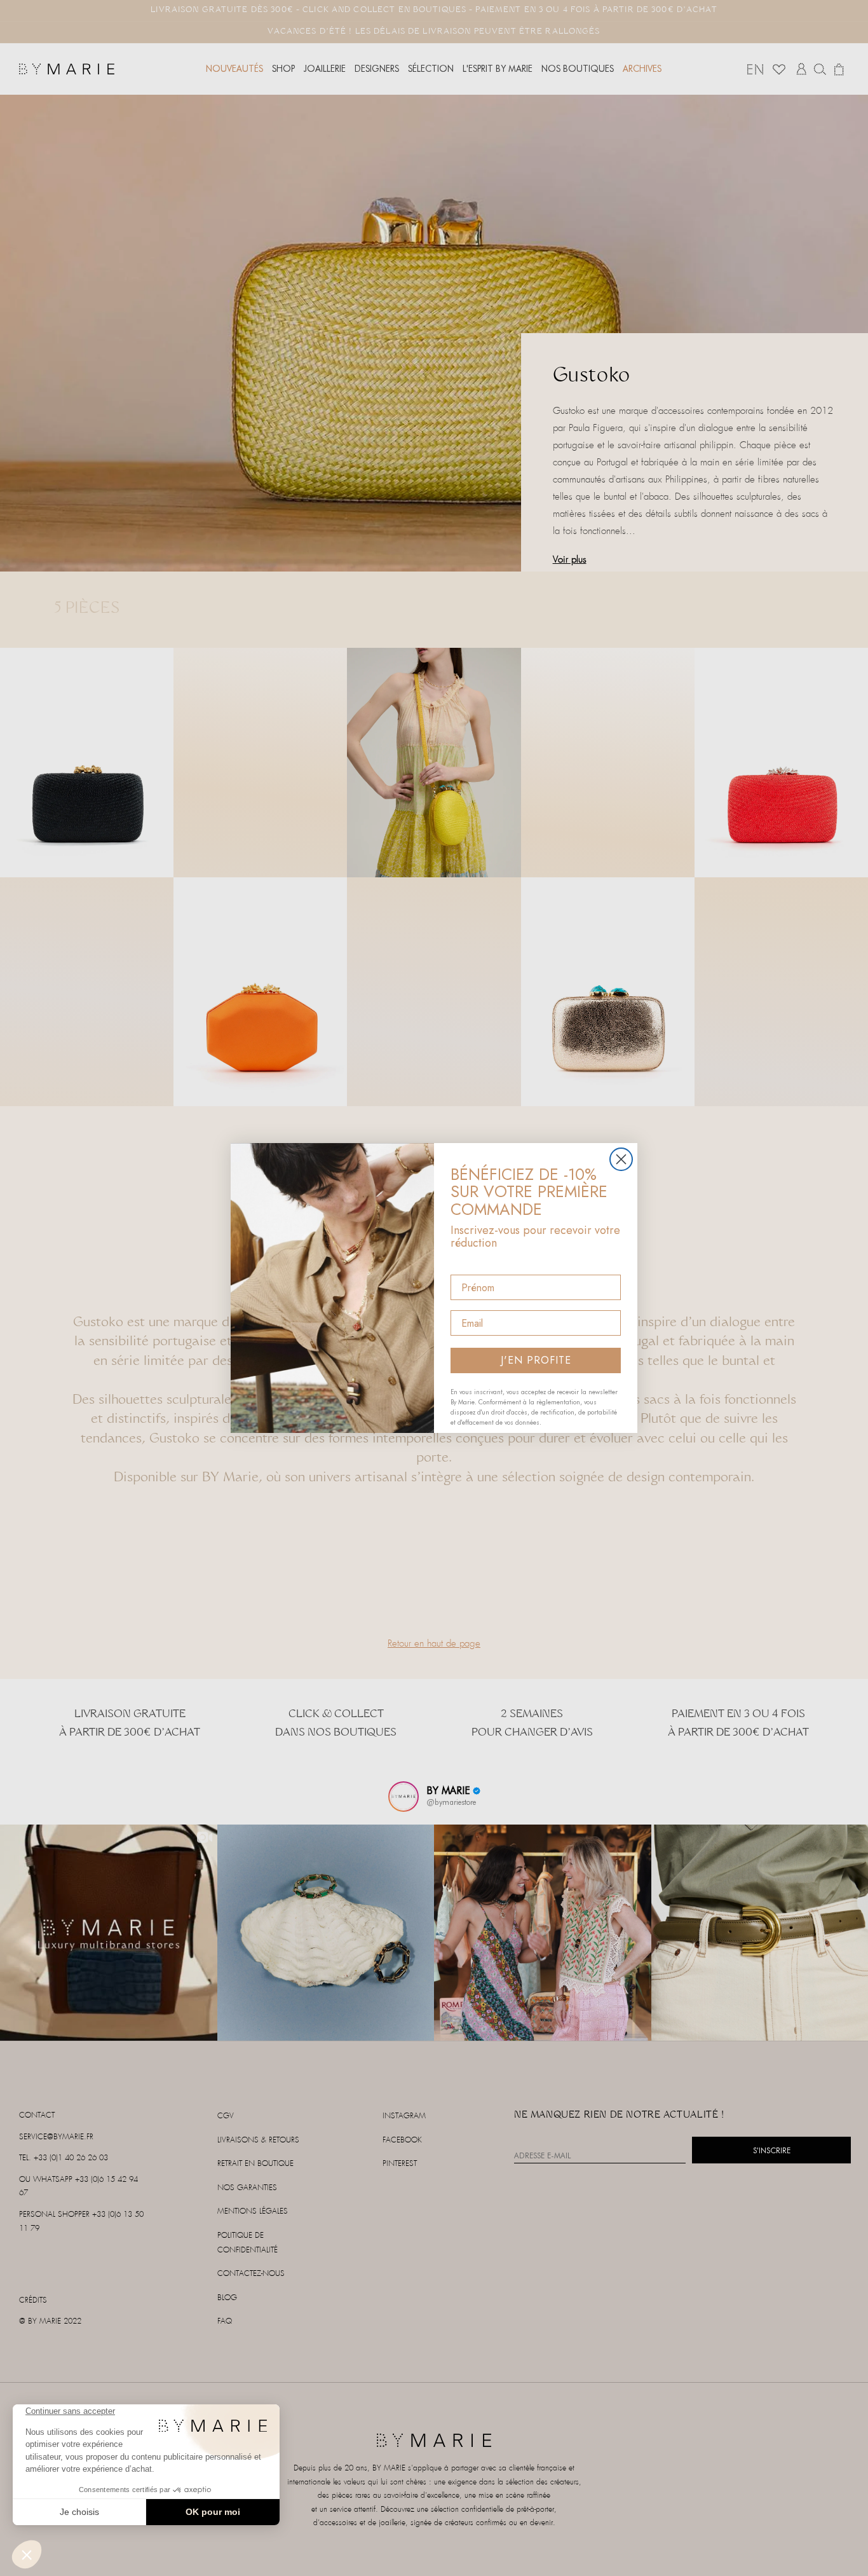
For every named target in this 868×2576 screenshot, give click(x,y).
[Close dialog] (621, 1159)
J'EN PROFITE (536, 1360)
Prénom (469, 1264)
